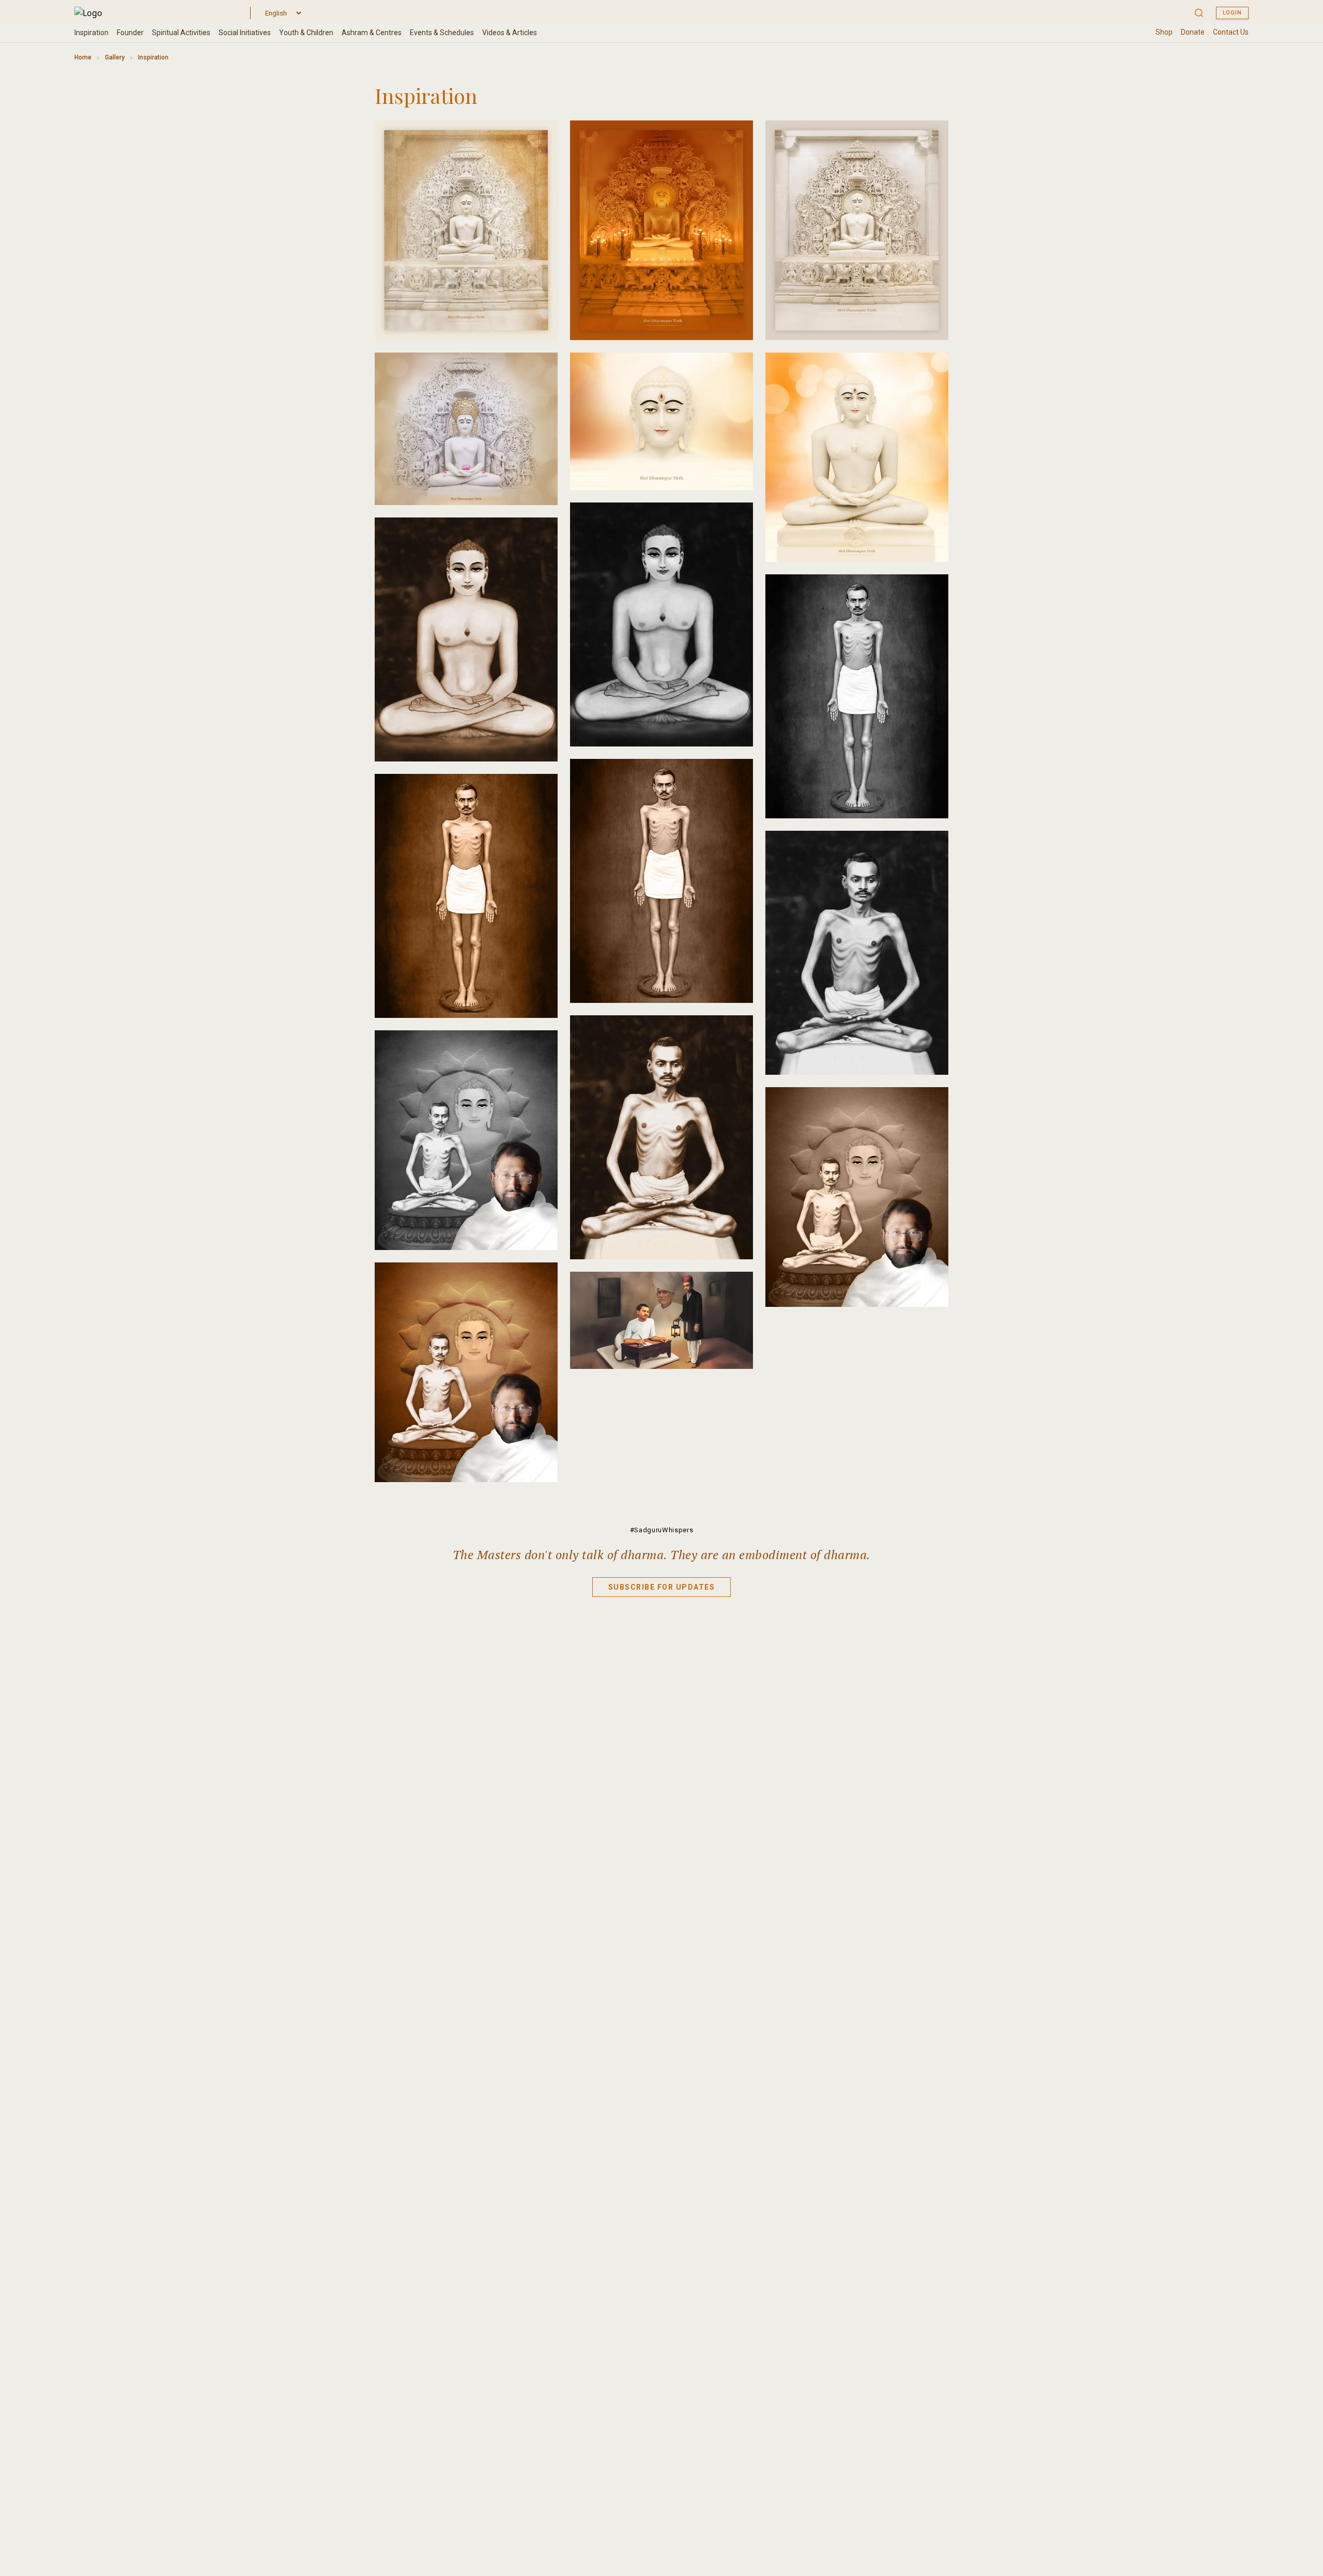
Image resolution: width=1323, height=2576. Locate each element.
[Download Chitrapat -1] (541, 1047)
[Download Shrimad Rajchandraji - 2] (736, 775)
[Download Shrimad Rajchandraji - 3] (541, 790)
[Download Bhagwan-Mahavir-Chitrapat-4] (541, 369)
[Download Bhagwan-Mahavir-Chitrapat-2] (736, 137)
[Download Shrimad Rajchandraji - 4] (932, 847)
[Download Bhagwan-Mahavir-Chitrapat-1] (541, 137)
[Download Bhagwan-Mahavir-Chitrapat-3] (932, 137)
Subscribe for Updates (662, 1587)
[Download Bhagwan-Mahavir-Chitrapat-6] (932, 369)
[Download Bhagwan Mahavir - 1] (736, 519)
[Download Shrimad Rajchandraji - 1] (932, 591)
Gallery (115, 57)
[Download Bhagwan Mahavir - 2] (541, 534)
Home (83, 57)
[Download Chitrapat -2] (932, 1104)
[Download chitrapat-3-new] (541, 1279)
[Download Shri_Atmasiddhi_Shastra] (736, 1288)
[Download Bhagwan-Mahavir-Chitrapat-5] (736, 369)
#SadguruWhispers (661, 1530)
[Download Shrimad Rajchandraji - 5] (736, 1032)
